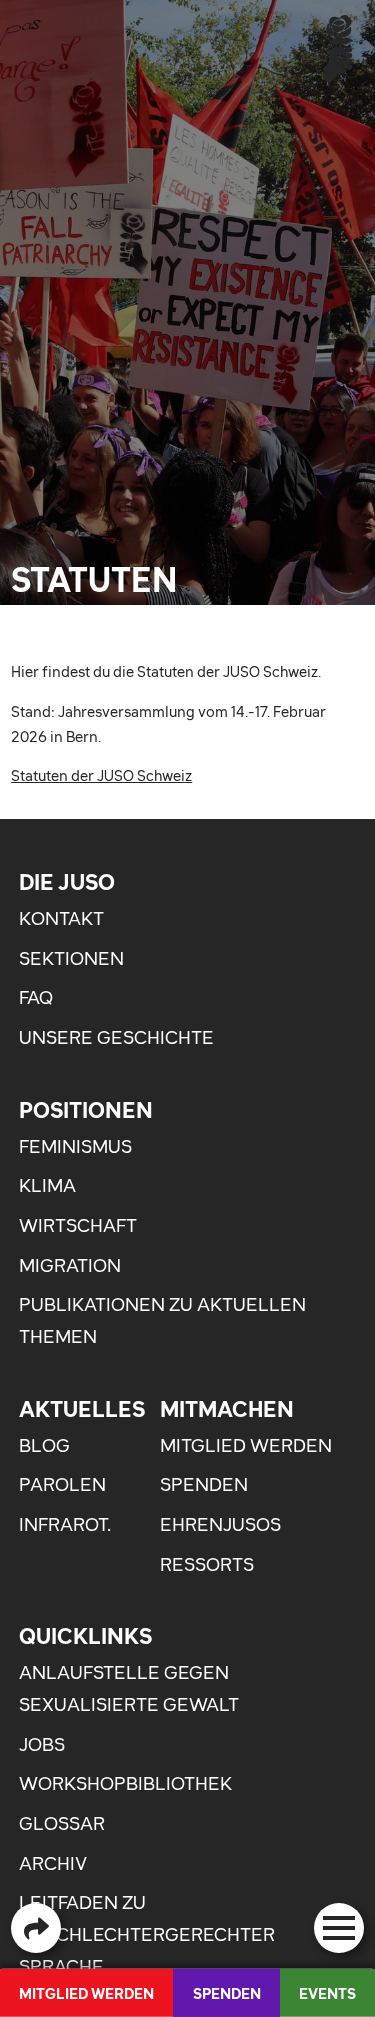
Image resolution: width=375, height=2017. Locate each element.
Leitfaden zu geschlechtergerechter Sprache (147, 1934)
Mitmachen (227, 1409)
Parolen (62, 1484)
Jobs (42, 1744)
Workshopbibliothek (125, 1783)
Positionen (86, 1110)
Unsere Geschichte (116, 1037)
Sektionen (71, 958)
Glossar (62, 1823)
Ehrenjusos (220, 1524)
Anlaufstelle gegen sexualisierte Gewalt (129, 1688)
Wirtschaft (78, 1225)
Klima (47, 1185)
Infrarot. (65, 1524)
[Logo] (338, 48)
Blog (44, 1445)
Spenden (204, 1484)
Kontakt (61, 918)
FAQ (36, 997)
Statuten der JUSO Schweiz (101, 775)
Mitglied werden (246, 1445)
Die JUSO (67, 882)
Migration (70, 1265)
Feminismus (75, 1146)
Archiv (53, 1863)
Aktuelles (82, 1409)
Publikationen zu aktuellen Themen (162, 1320)
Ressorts (207, 1564)
